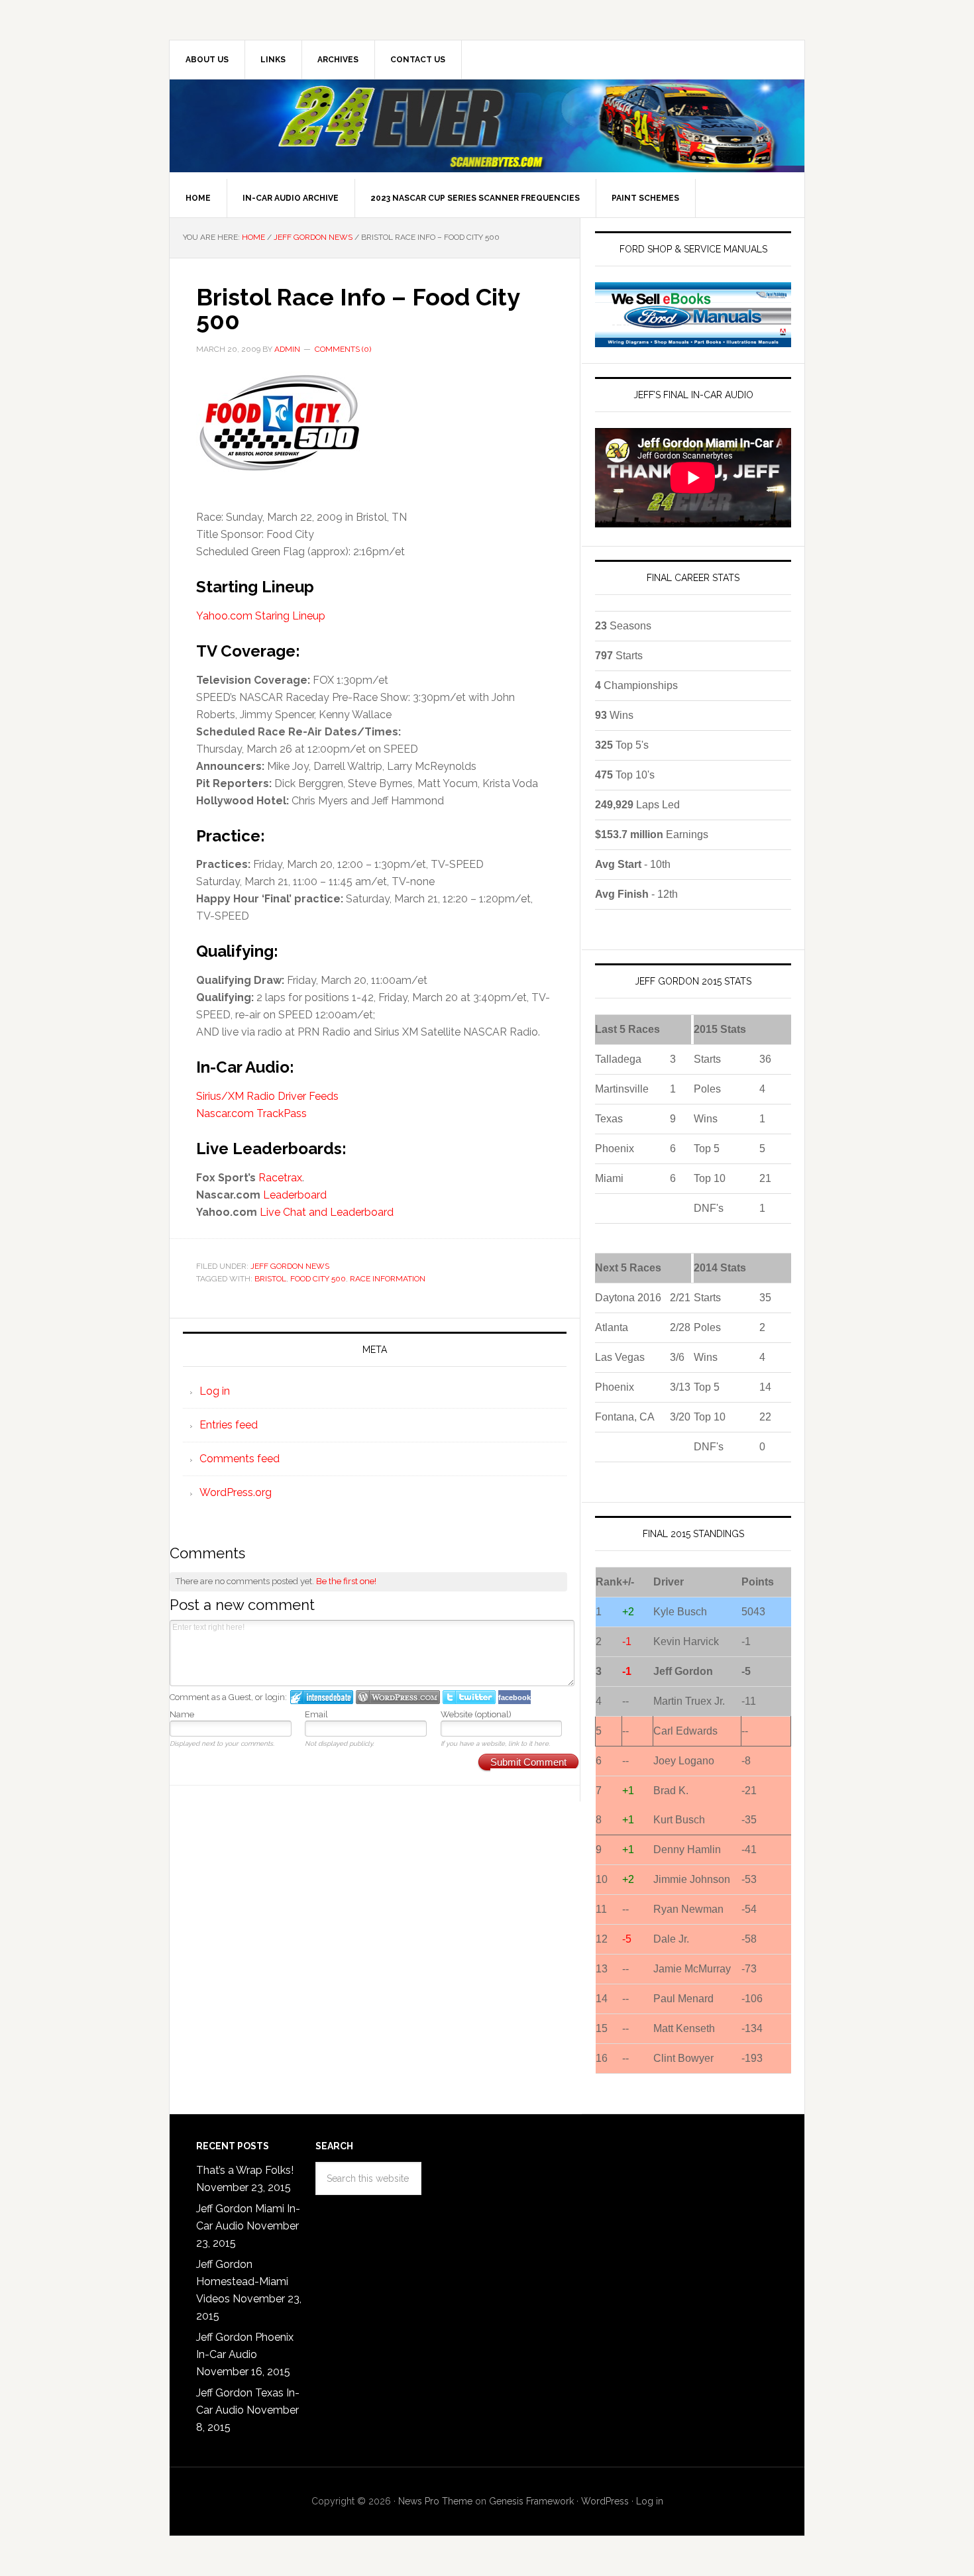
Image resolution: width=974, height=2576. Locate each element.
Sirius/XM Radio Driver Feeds (267, 1096)
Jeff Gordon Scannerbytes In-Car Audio (487, 126)
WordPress (605, 2501)
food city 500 (318, 1279)
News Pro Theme (435, 2501)
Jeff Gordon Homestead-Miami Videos (242, 2281)
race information (388, 1279)
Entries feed (229, 1425)
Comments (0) (343, 349)
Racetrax (280, 1178)
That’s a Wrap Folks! (245, 2170)
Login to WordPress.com (398, 1697)
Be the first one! (346, 1581)
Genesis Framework (531, 2501)
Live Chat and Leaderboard (327, 1212)
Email (316, 1714)
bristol (270, 1279)
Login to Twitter (469, 1697)
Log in (215, 1391)
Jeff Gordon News (290, 1266)
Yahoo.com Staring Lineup (261, 616)
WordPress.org (236, 1492)
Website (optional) (476, 1714)
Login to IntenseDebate (322, 1697)
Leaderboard (295, 1195)
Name (182, 1714)
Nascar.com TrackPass (251, 1113)
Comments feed (240, 1459)
